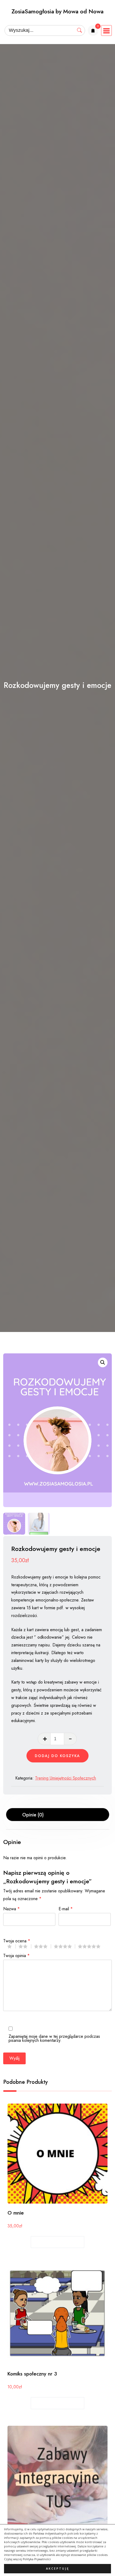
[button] (103, 1362)
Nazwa (11, 1908)
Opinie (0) (33, 1815)
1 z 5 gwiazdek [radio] (11, 1946)
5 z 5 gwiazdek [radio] (91, 1946)
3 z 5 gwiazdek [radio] (43, 1946)
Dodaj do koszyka (57, 1756)
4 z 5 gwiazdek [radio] (64, 1946)
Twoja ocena (17, 1940)
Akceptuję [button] (58, 2569)
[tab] (58, 1815)
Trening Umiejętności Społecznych (66, 1778)
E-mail (66, 1908)
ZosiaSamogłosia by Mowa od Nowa (57, 11)
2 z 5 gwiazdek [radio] (25, 1946)
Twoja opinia (16, 1955)
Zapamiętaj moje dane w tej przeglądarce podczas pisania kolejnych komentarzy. (54, 2038)
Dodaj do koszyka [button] (58, 2242)
